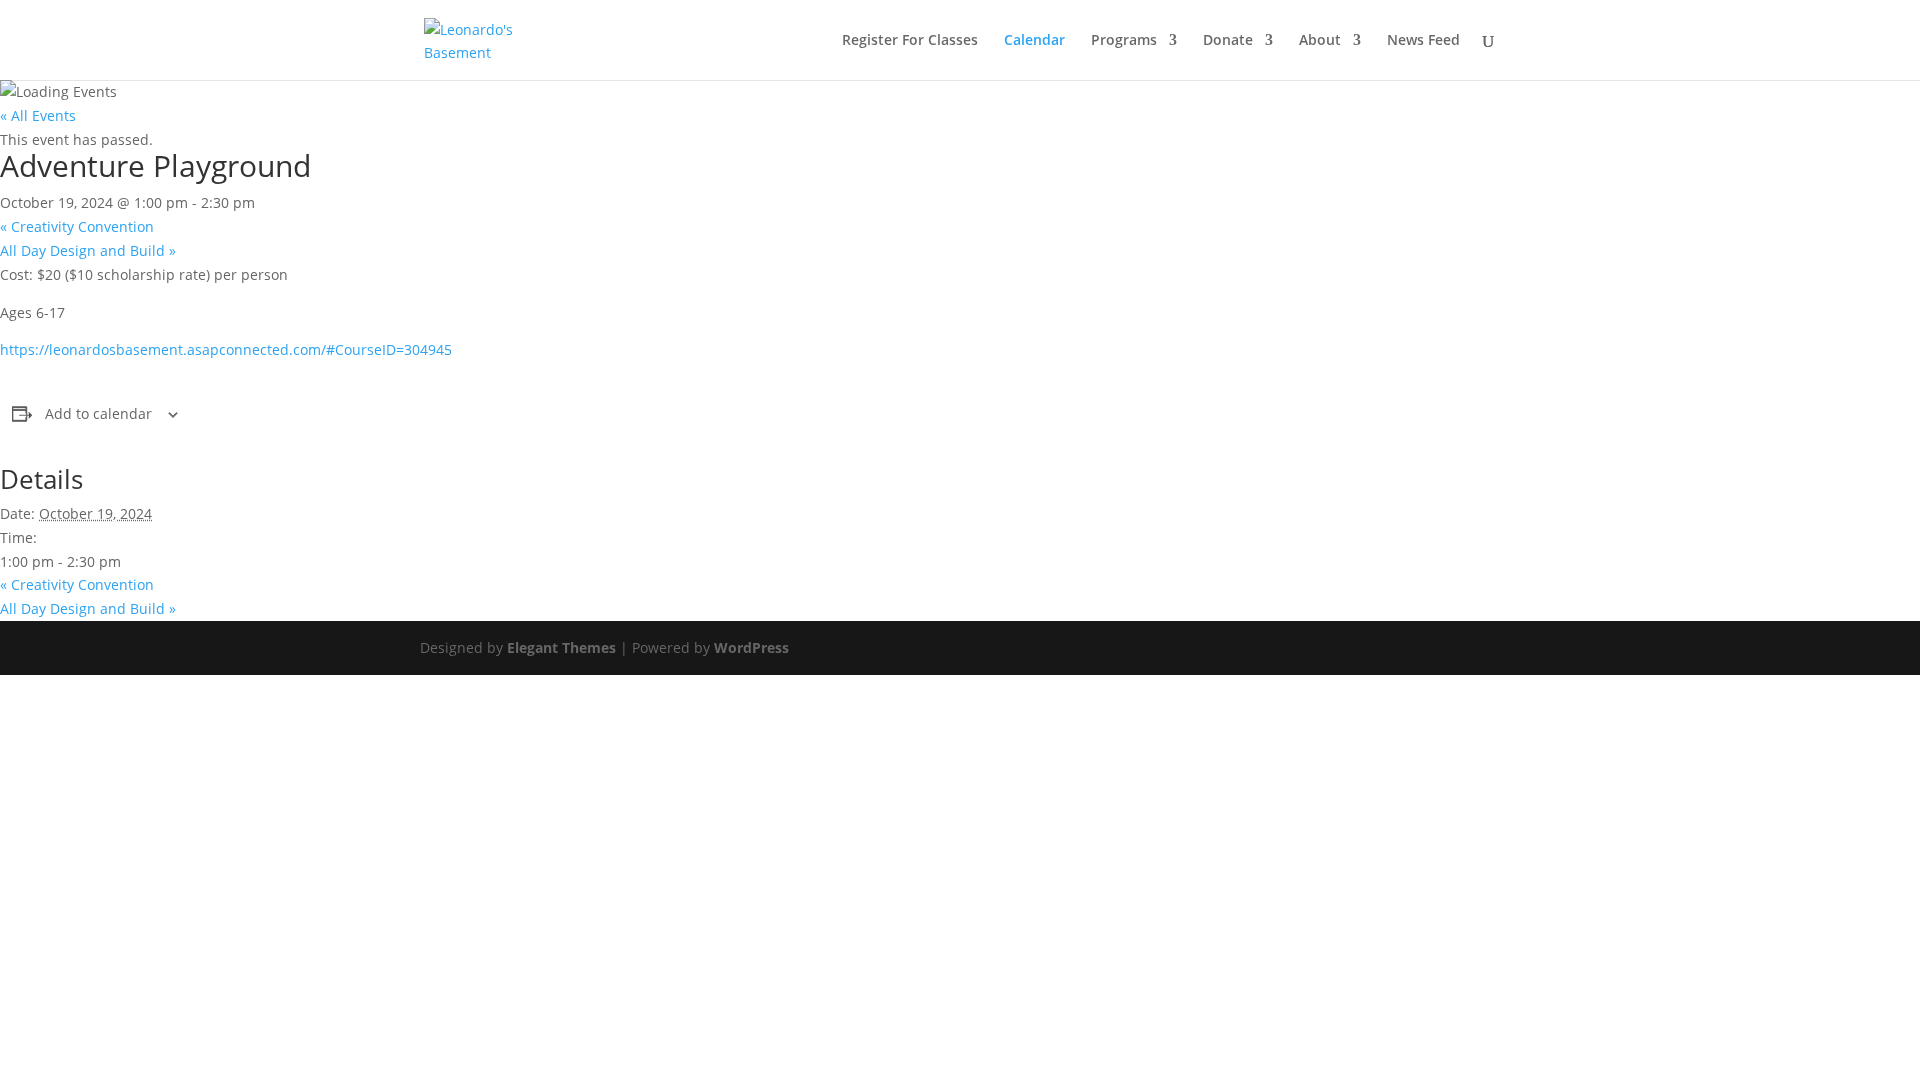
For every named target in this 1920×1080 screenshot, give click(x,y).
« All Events (38, 115)
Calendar (1034, 41)
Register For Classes (910, 41)
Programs (1124, 41)
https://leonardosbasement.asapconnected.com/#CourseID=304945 (226, 349)
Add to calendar (98, 413)
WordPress (751, 647)
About (1320, 41)
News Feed (1423, 41)
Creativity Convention (77, 226)
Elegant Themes (561, 647)
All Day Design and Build (88, 250)
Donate (1228, 41)
